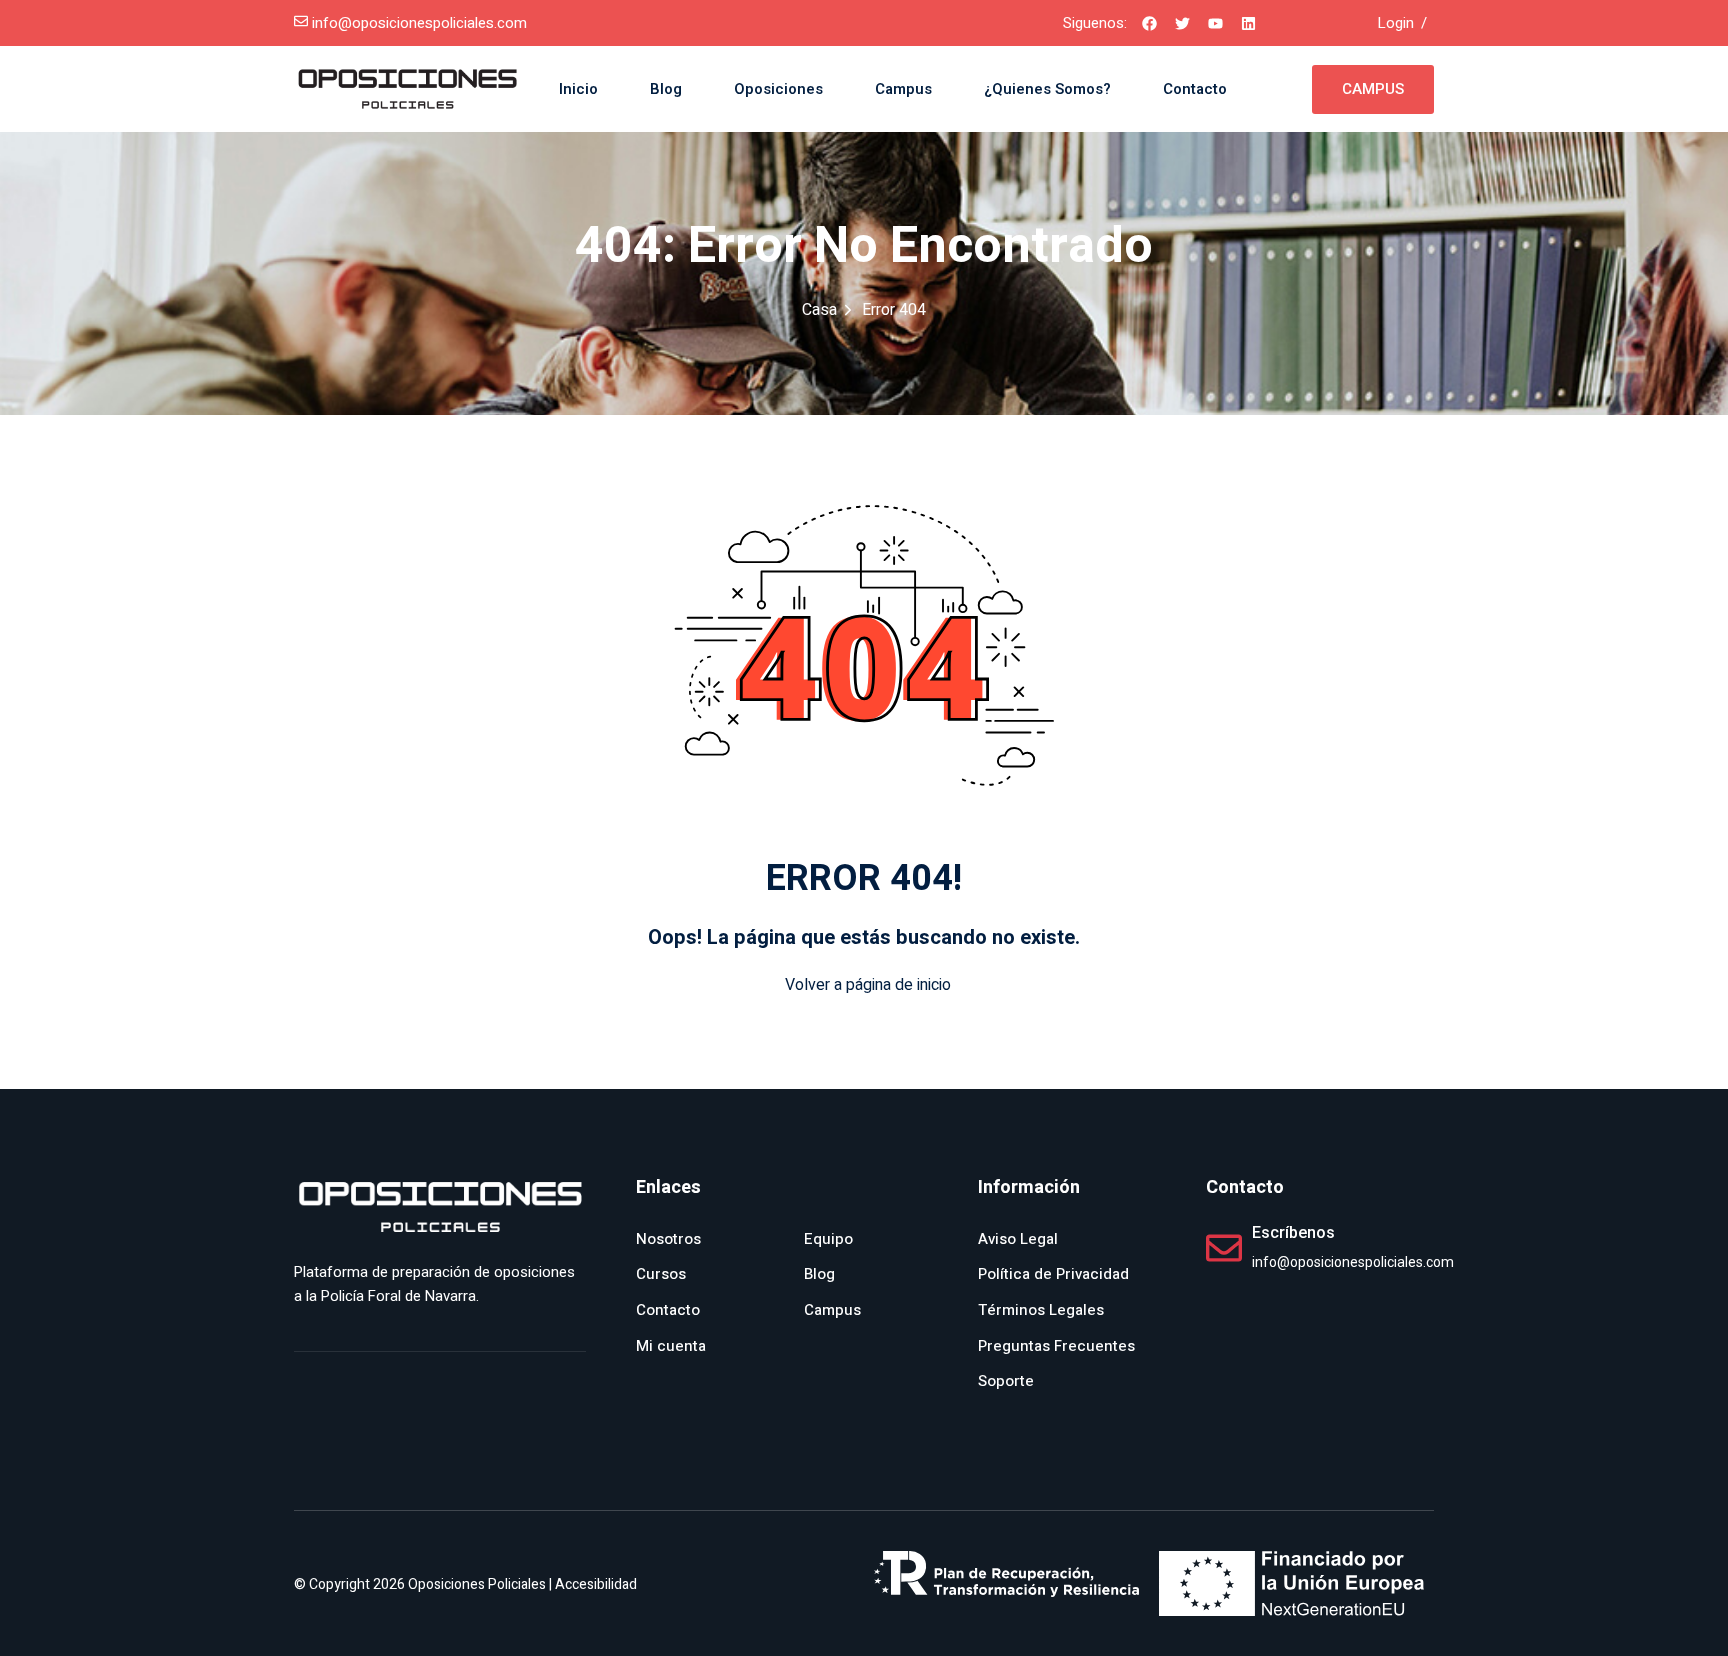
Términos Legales (1041, 1310)
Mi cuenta (671, 1346)
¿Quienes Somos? (1047, 89)
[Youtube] (1215, 23)
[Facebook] (1149, 23)
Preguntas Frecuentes (1056, 1346)
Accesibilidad (596, 1584)
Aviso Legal (1018, 1239)
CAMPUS (1373, 89)
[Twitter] (1182, 23)
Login (1395, 23)
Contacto (1195, 89)
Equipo (828, 1239)
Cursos (661, 1274)
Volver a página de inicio (868, 985)
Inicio (578, 89)
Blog (666, 89)
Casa (819, 310)
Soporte (1006, 1381)
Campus (903, 89)
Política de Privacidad (1053, 1274)
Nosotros (668, 1239)
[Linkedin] (1248, 23)
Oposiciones (778, 89)
